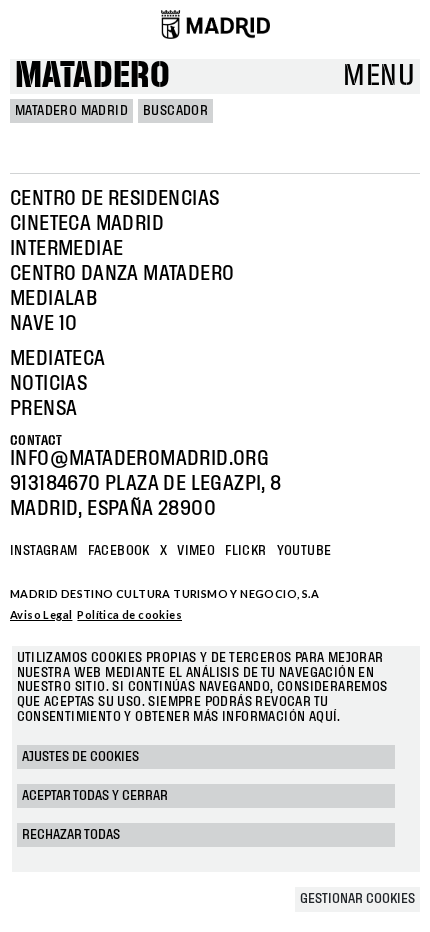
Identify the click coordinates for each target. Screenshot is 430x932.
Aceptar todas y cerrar (95, 796)
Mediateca (58, 359)
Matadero (92, 76)
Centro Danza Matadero (122, 274)
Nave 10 (44, 324)
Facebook (119, 551)
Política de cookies (129, 614)
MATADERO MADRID (71, 111)
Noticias (48, 384)
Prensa (43, 409)
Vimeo (196, 551)
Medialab (53, 299)
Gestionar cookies (357, 899)
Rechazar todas (71, 835)
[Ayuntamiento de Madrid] (215, 24)
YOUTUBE (304, 551)
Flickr (245, 551)
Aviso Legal (41, 614)
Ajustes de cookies (80, 757)
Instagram (44, 551)
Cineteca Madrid (87, 224)
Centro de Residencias (114, 199)
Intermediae (66, 249)
